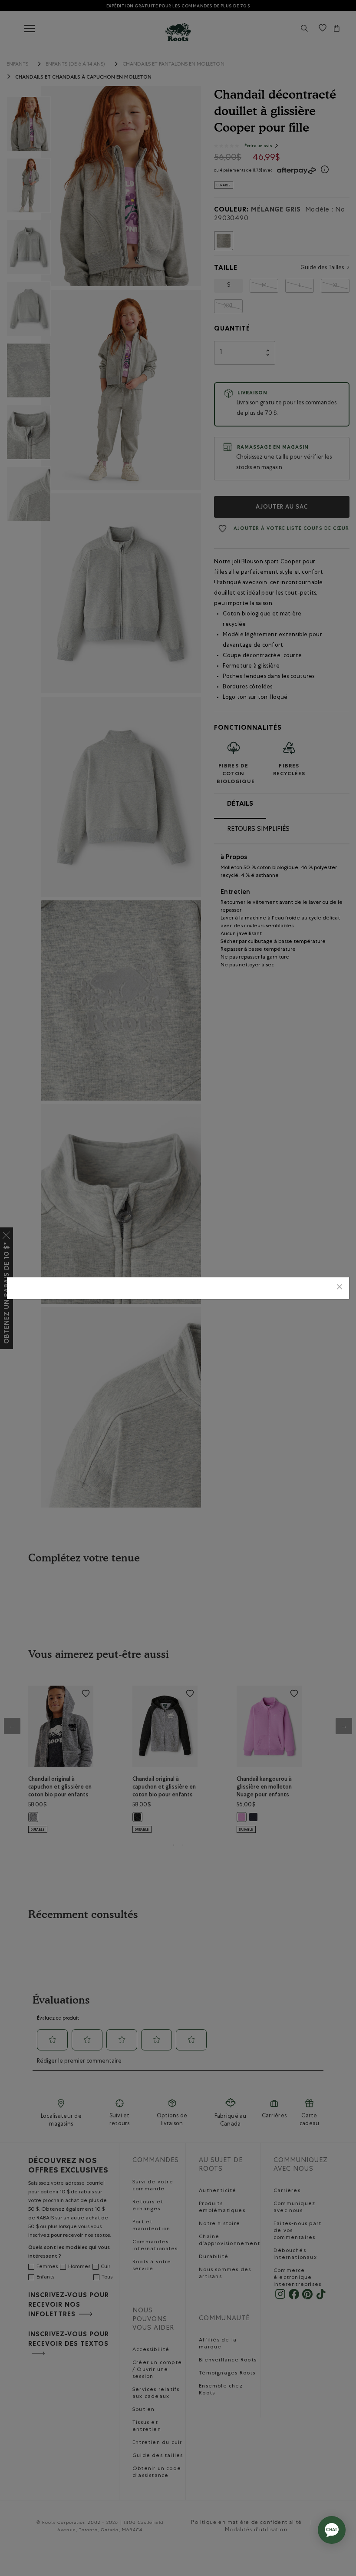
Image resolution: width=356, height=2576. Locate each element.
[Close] (340, 1288)
